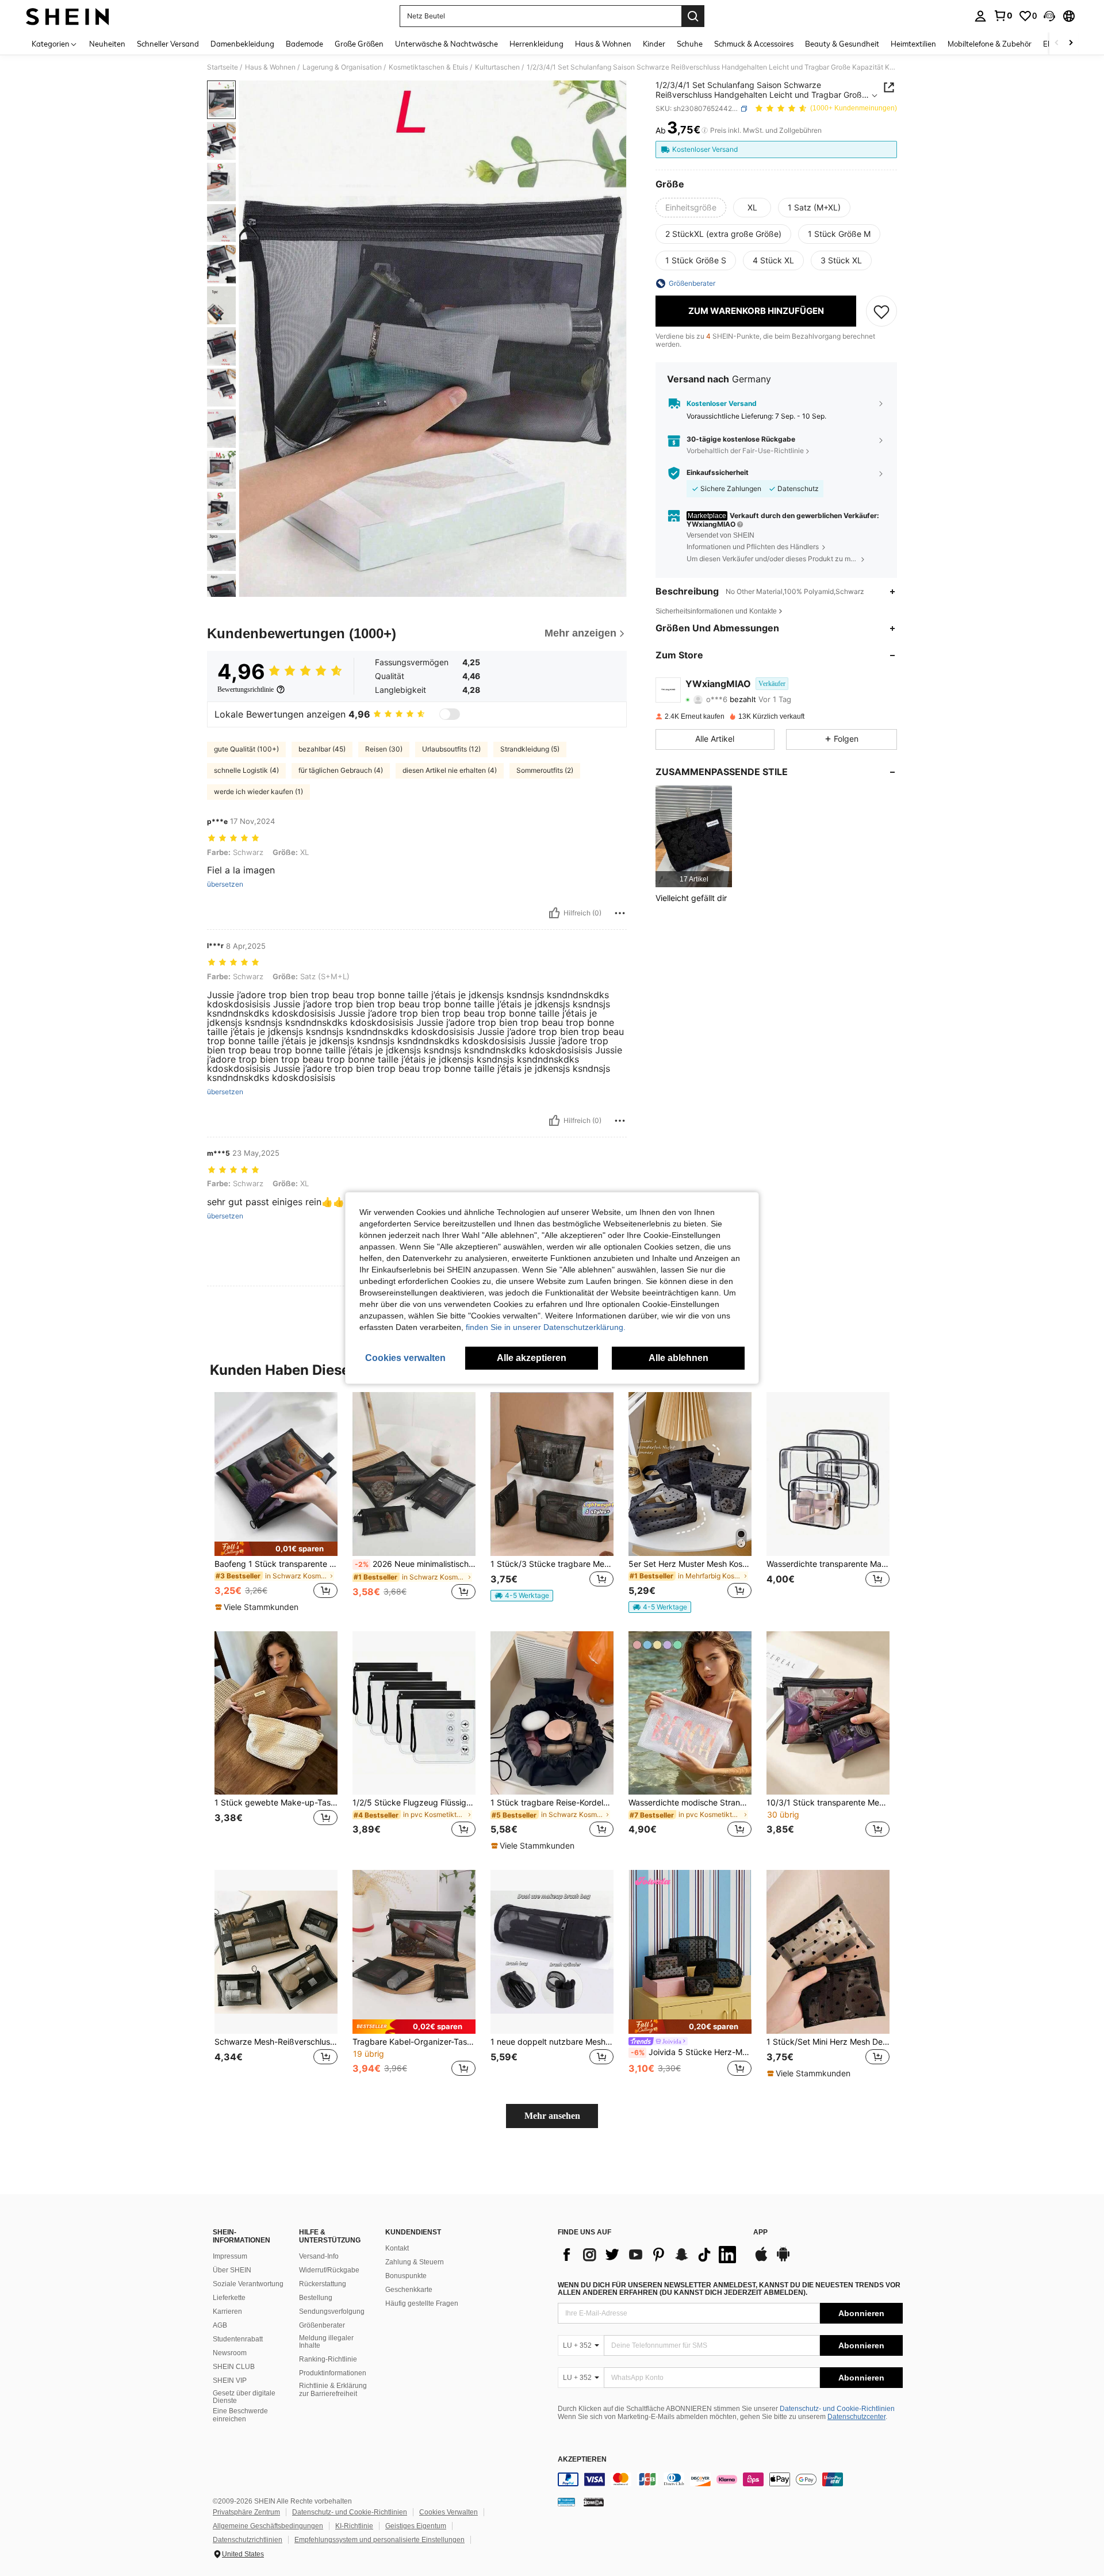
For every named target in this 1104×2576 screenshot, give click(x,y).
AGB (220, 2325)
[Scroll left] (1057, 43)
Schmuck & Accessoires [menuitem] (754, 44)
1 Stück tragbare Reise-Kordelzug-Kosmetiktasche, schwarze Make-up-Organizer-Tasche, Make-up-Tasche (552, 1803)
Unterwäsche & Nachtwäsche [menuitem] (446, 44)
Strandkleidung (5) (530, 749)
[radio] (691, 208)
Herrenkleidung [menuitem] (536, 44)
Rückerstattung (323, 2284)
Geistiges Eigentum (416, 2526)
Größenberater (322, 2325)
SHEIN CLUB (234, 2367)
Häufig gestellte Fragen (422, 2303)
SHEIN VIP (230, 2380)
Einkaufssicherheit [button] (718, 473)
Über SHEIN (232, 2270)
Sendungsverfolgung (332, 2311)
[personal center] (980, 16)
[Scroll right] (1071, 43)
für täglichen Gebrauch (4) (341, 770)
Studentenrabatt (238, 2339)
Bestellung (316, 2298)
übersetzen (225, 884)
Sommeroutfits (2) (545, 770)
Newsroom (230, 2353)
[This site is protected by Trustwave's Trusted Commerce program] (566, 2501)
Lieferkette (229, 2298)
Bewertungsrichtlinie (246, 689)
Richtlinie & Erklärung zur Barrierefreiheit (333, 2390)
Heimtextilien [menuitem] (913, 44)
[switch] (450, 714)
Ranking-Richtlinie (328, 2359)
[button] (1049, 16)
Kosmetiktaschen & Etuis (428, 67)
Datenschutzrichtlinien (248, 2540)
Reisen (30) (384, 749)
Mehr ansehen (552, 2116)
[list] (650, 2255)
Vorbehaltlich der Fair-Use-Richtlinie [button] (745, 451)
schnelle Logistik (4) (246, 770)
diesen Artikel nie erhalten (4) (450, 770)
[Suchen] (693, 16)
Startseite (223, 67)
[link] (1003, 16)
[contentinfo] (730, 2479)
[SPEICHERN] (881, 311)
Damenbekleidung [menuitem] (242, 44)
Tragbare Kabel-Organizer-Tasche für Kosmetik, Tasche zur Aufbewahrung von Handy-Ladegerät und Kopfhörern (414, 2042)
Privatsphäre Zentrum (246, 2512)
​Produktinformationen (333, 2373)
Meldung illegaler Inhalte (326, 2342)
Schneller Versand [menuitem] (168, 44)
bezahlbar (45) (322, 749)
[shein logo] (68, 16)
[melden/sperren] (620, 913)
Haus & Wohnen (270, 67)
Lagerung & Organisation (342, 67)
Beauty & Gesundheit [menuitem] (842, 44)
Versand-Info (319, 2256)
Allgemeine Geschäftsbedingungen (268, 2526)
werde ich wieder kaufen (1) (258, 791)
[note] (276, 1549)
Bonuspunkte (406, 2276)
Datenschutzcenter (856, 2417)
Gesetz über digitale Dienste (244, 2397)
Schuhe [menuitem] (690, 44)
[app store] (761, 2260)
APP (760, 2232)
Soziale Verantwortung (248, 2284)
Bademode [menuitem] (304, 44)
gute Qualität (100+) (246, 749)
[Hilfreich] (554, 913)
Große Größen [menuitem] (359, 44)
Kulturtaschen (497, 67)
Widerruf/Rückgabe (329, 2270)
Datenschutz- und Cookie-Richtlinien (837, 2409)
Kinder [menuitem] (654, 44)
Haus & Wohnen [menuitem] (603, 44)
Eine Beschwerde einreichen (240, 2415)
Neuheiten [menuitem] (107, 44)
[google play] (783, 2260)
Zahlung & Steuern (415, 2262)
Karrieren (227, 2311)
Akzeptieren (582, 2460)
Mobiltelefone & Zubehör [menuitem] (990, 44)
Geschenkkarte (409, 2290)
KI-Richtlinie (354, 2526)
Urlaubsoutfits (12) (451, 749)
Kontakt (397, 2248)
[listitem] (694, 836)
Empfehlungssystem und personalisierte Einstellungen (379, 2540)
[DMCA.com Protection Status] (594, 2501)
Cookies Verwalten (448, 2512)
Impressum (230, 2256)
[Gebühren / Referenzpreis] (705, 131)
